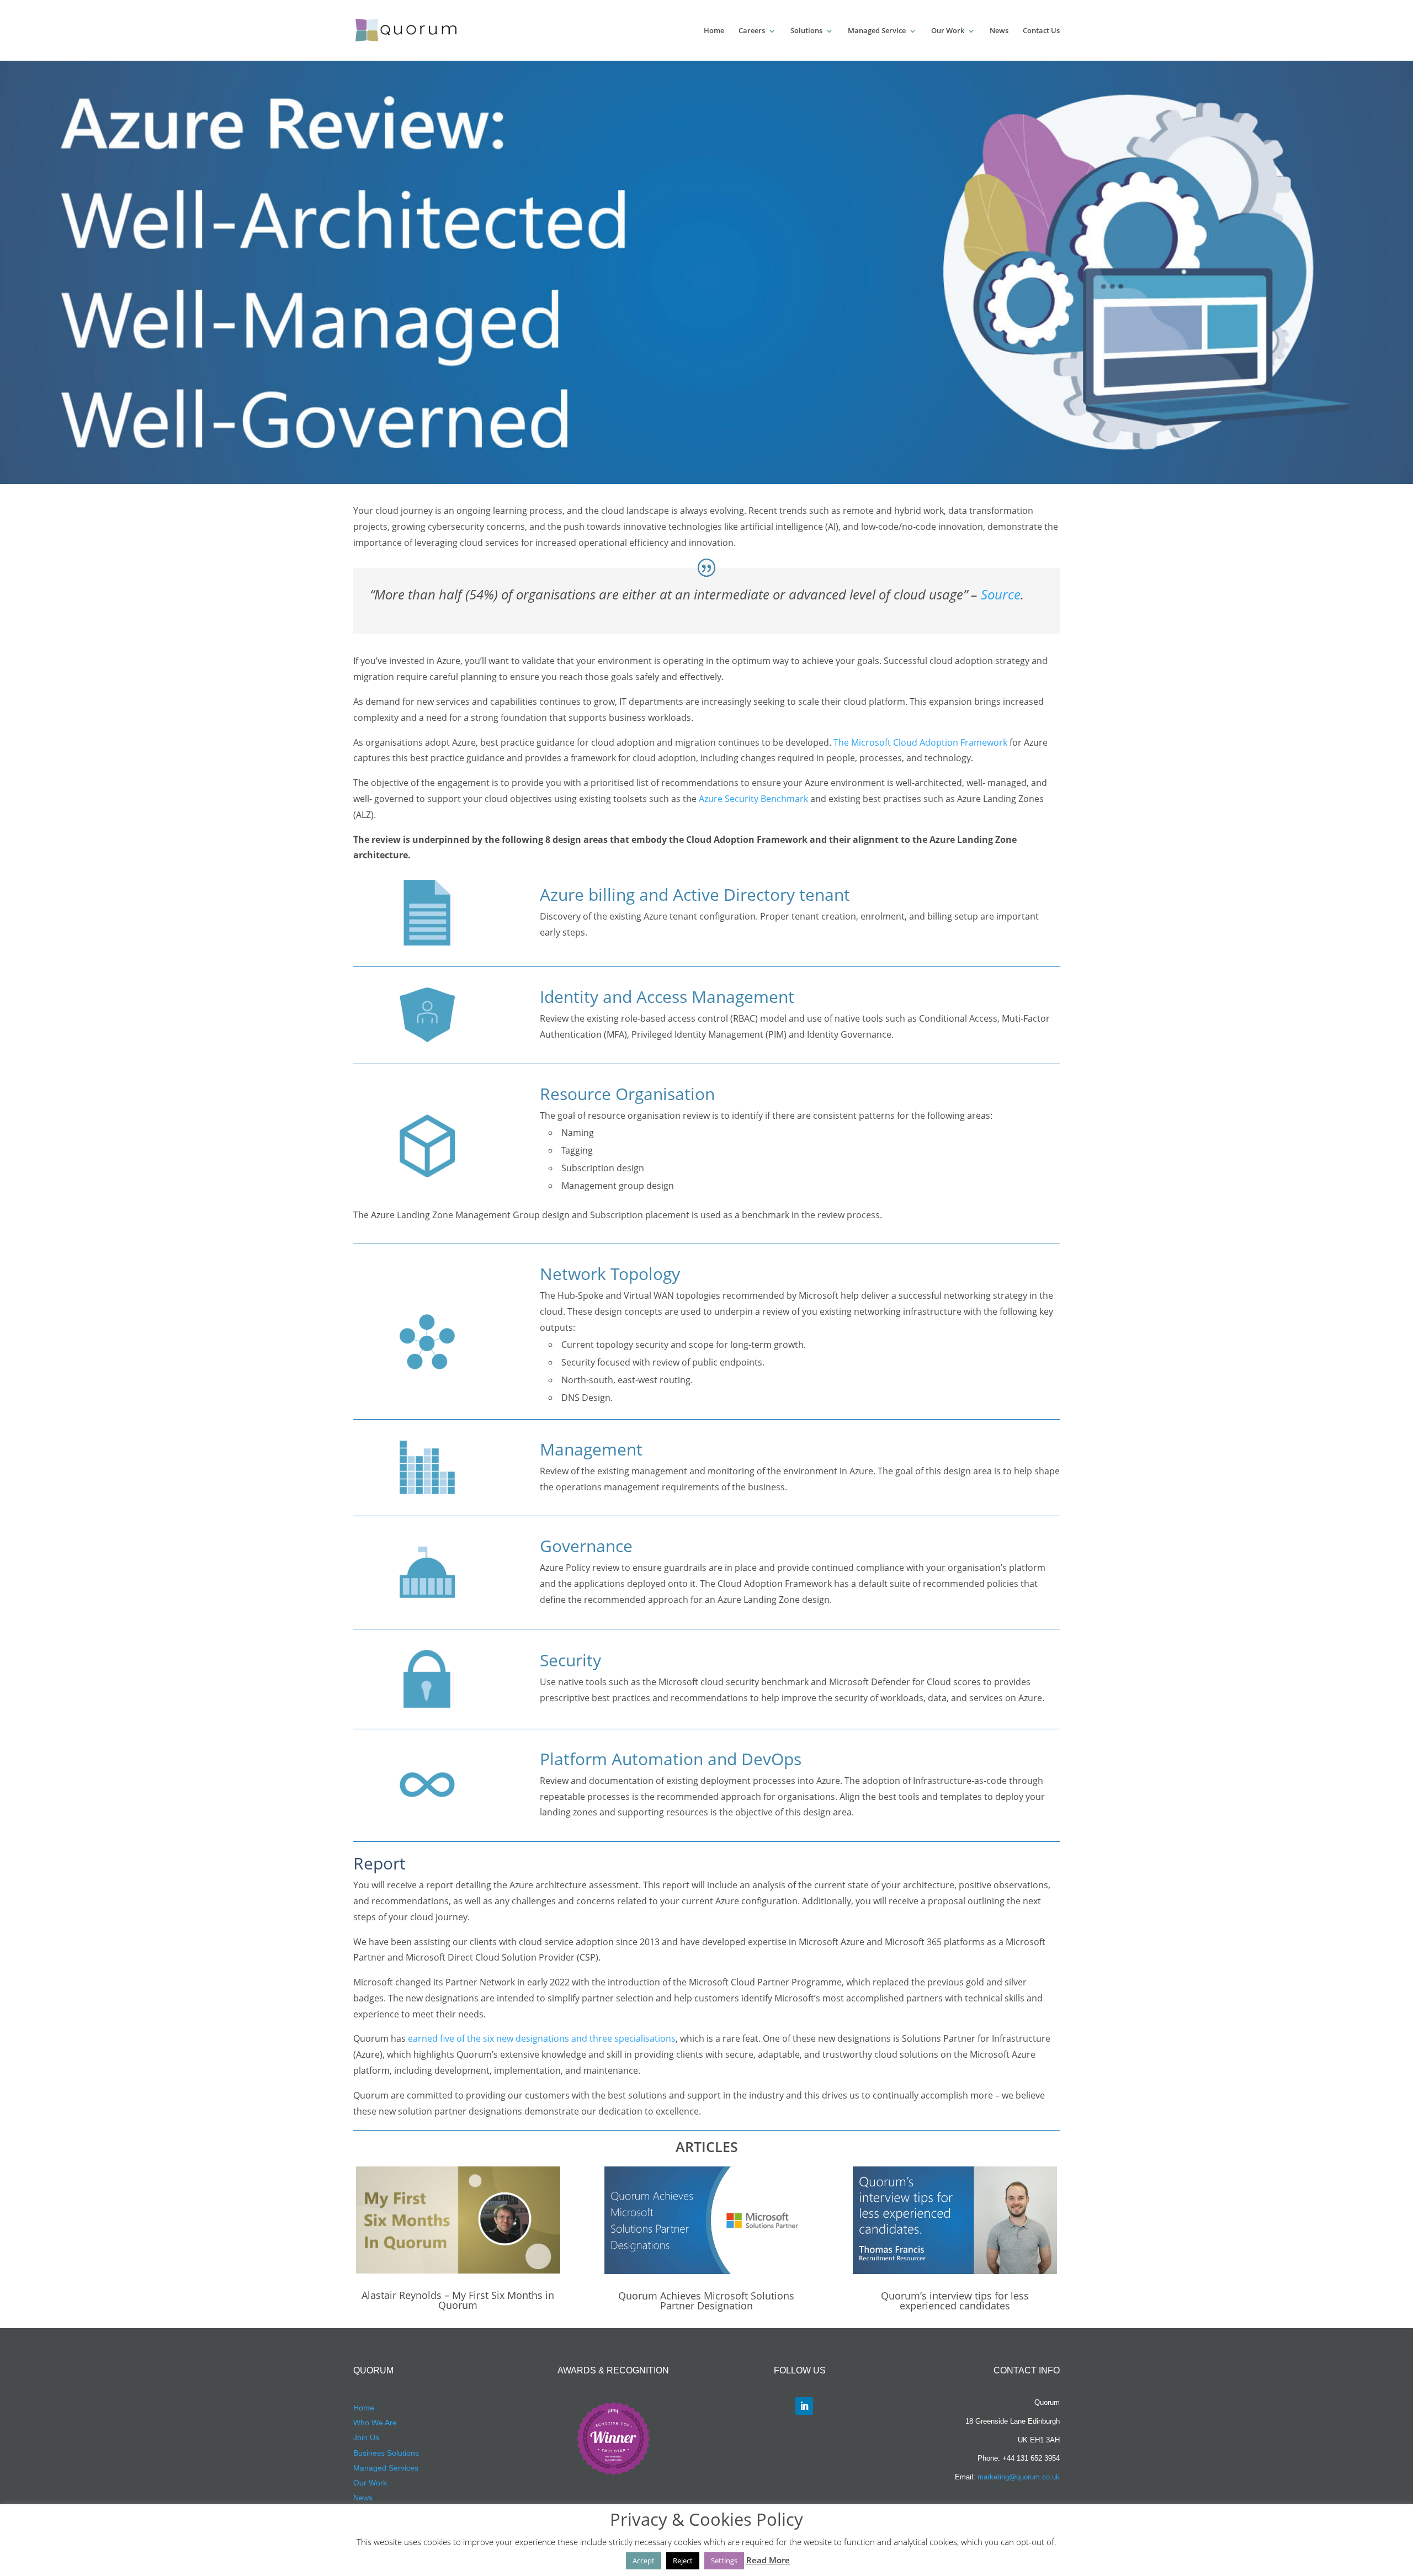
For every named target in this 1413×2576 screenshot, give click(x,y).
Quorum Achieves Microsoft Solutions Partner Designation (706, 2301)
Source (1001, 594)
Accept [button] (644, 2561)
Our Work (948, 30)
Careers (752, 30)
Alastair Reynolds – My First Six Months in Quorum (458, 2300)
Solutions (806, 30)
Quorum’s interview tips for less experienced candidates (955, 2301)
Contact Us (1041, 30)
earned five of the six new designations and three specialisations (542, 2038)
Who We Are (375, 2423)
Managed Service (877, 30)
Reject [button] (683, 2561)
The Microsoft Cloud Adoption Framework (920, 742)
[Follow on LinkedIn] (804, 2406)
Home (714, 30)
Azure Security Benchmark (753, 799)
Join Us (366, 2437)
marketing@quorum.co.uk (1019, 2477)
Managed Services (386, 2468)
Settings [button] (724, 2561)
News (999, 30)
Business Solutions (386, 2453)
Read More (768, 2560)
